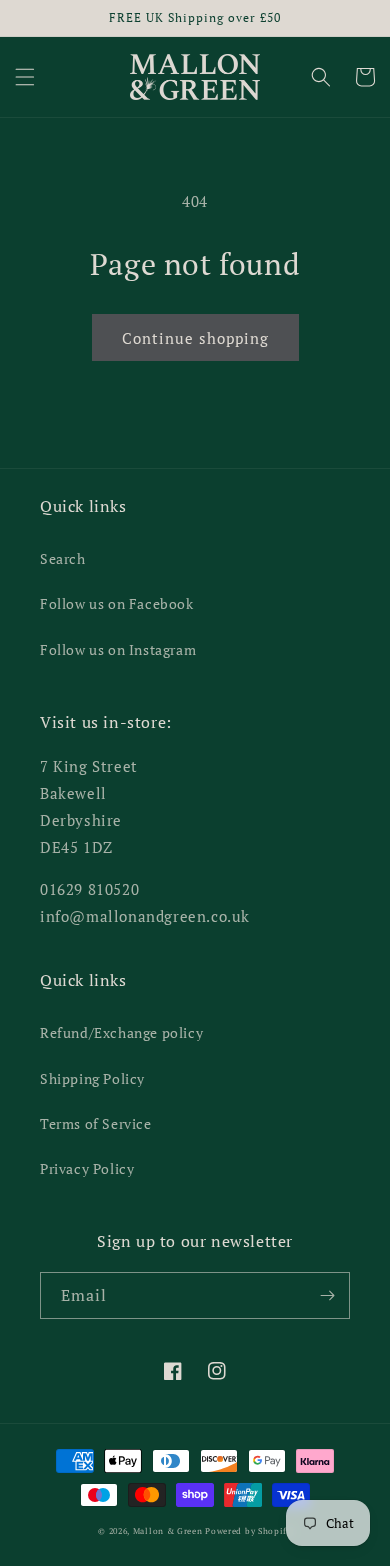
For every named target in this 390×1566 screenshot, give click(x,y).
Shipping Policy (92, 1078)
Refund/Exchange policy (121, 1032)
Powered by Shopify (248, 1530)
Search (63, 558)
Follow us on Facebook (117, 603)
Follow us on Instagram (118, 649)
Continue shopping (195, 338)
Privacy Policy (87, 1168)
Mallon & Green (168, 1530)
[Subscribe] (327, 1295)
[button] (25, 77)
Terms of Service (96, 1123)
